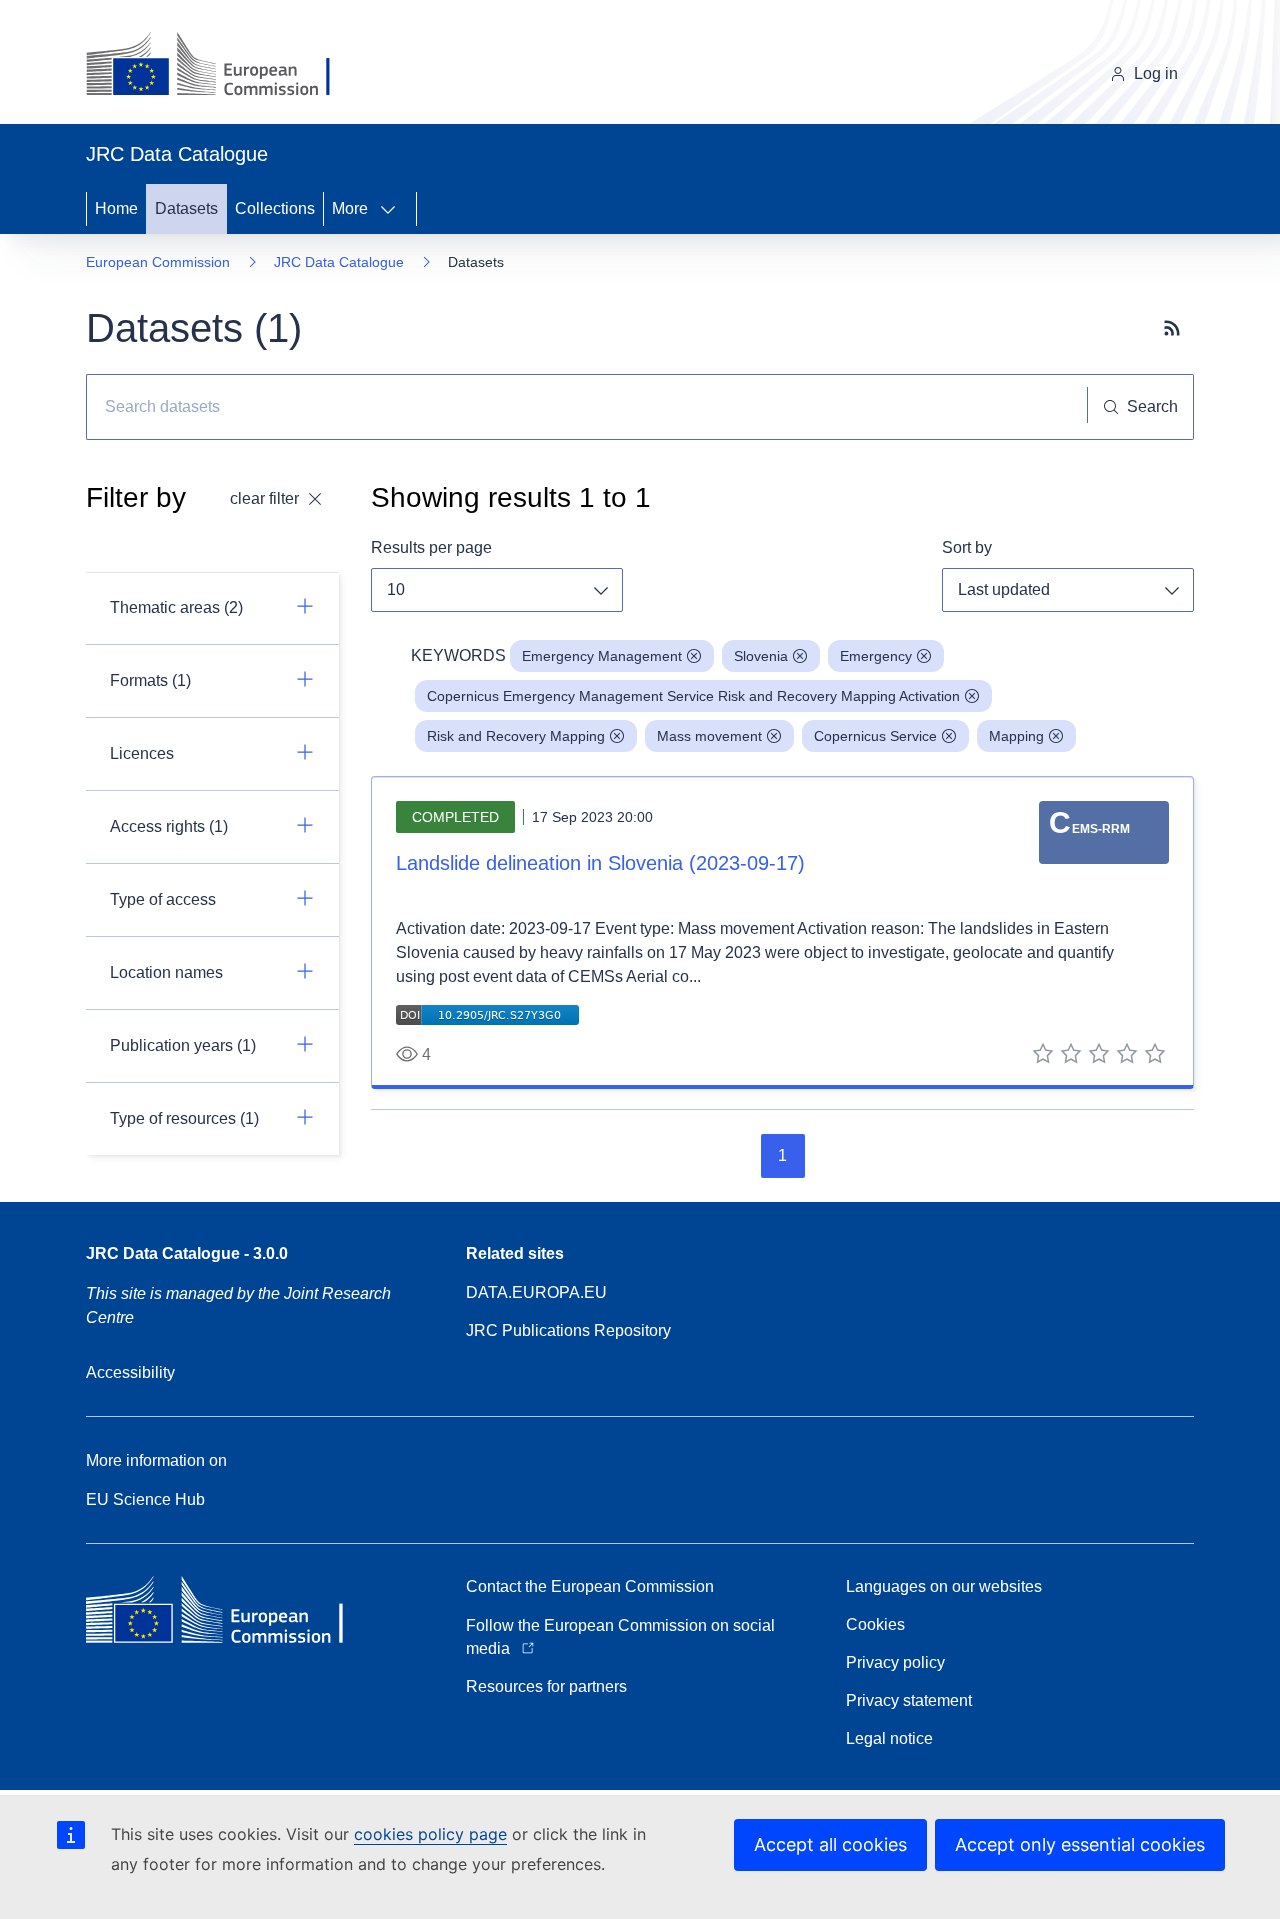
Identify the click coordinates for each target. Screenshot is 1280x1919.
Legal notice (889, 1738)
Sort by (967, 547)
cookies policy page (430, 1834)
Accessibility (130, 1372)
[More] (394, 209)
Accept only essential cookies (1080, 1844)
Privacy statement (909, 1700)
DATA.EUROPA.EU (536, 1292)
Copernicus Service (875, 736)
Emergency (876, 656)
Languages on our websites (944, 1586)
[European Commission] (223, 66)
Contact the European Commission (590, 1586)
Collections (275, 208)
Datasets (186, 208)
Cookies (875, 1624)
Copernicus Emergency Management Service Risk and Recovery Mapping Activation (693, 696)
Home (116, 208)
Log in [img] (1156, 73)
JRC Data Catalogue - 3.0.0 (187, 1253)
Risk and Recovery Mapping (516, 736)
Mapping (1016, 736)
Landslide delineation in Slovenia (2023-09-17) (600, 863)
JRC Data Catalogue (339, 262)
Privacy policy (895, 1662)
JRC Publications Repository (568, 1330)
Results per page (431, 547)
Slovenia (761, 656)
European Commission (158, 262)
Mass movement (709, 736)
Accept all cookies (830, 1844)
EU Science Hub (145, 1499)
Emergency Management (602, 656)
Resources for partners (546, 1686)
